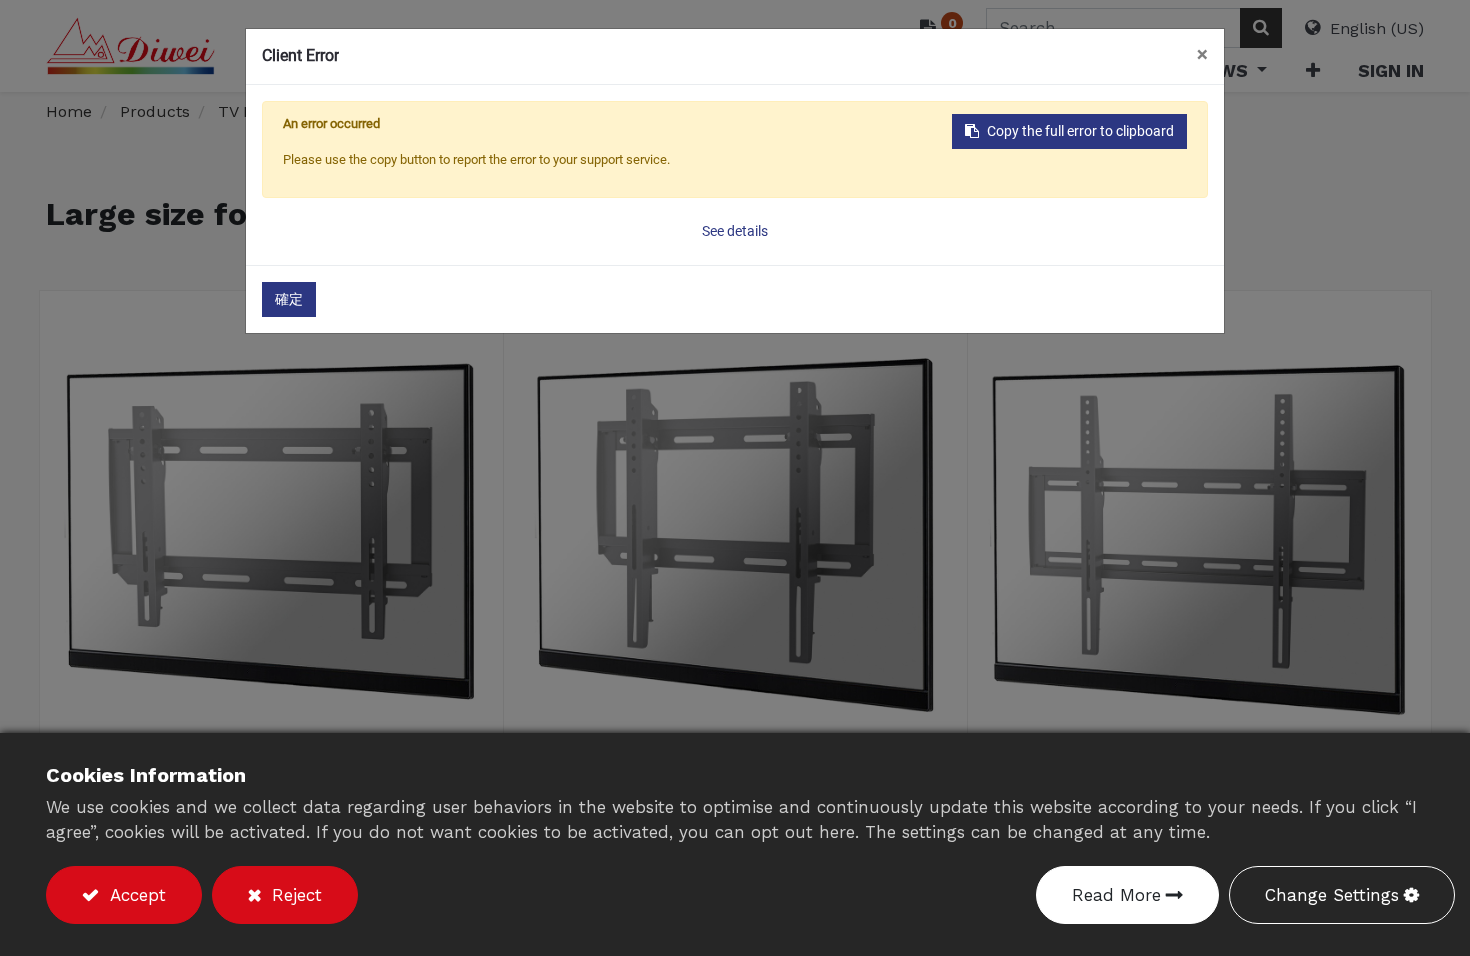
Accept (135, 895)
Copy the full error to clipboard (1080, 131)
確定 (289, 299)
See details (735, 231)
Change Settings (1332, 895)
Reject (294, 895)
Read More (1116, 895)
